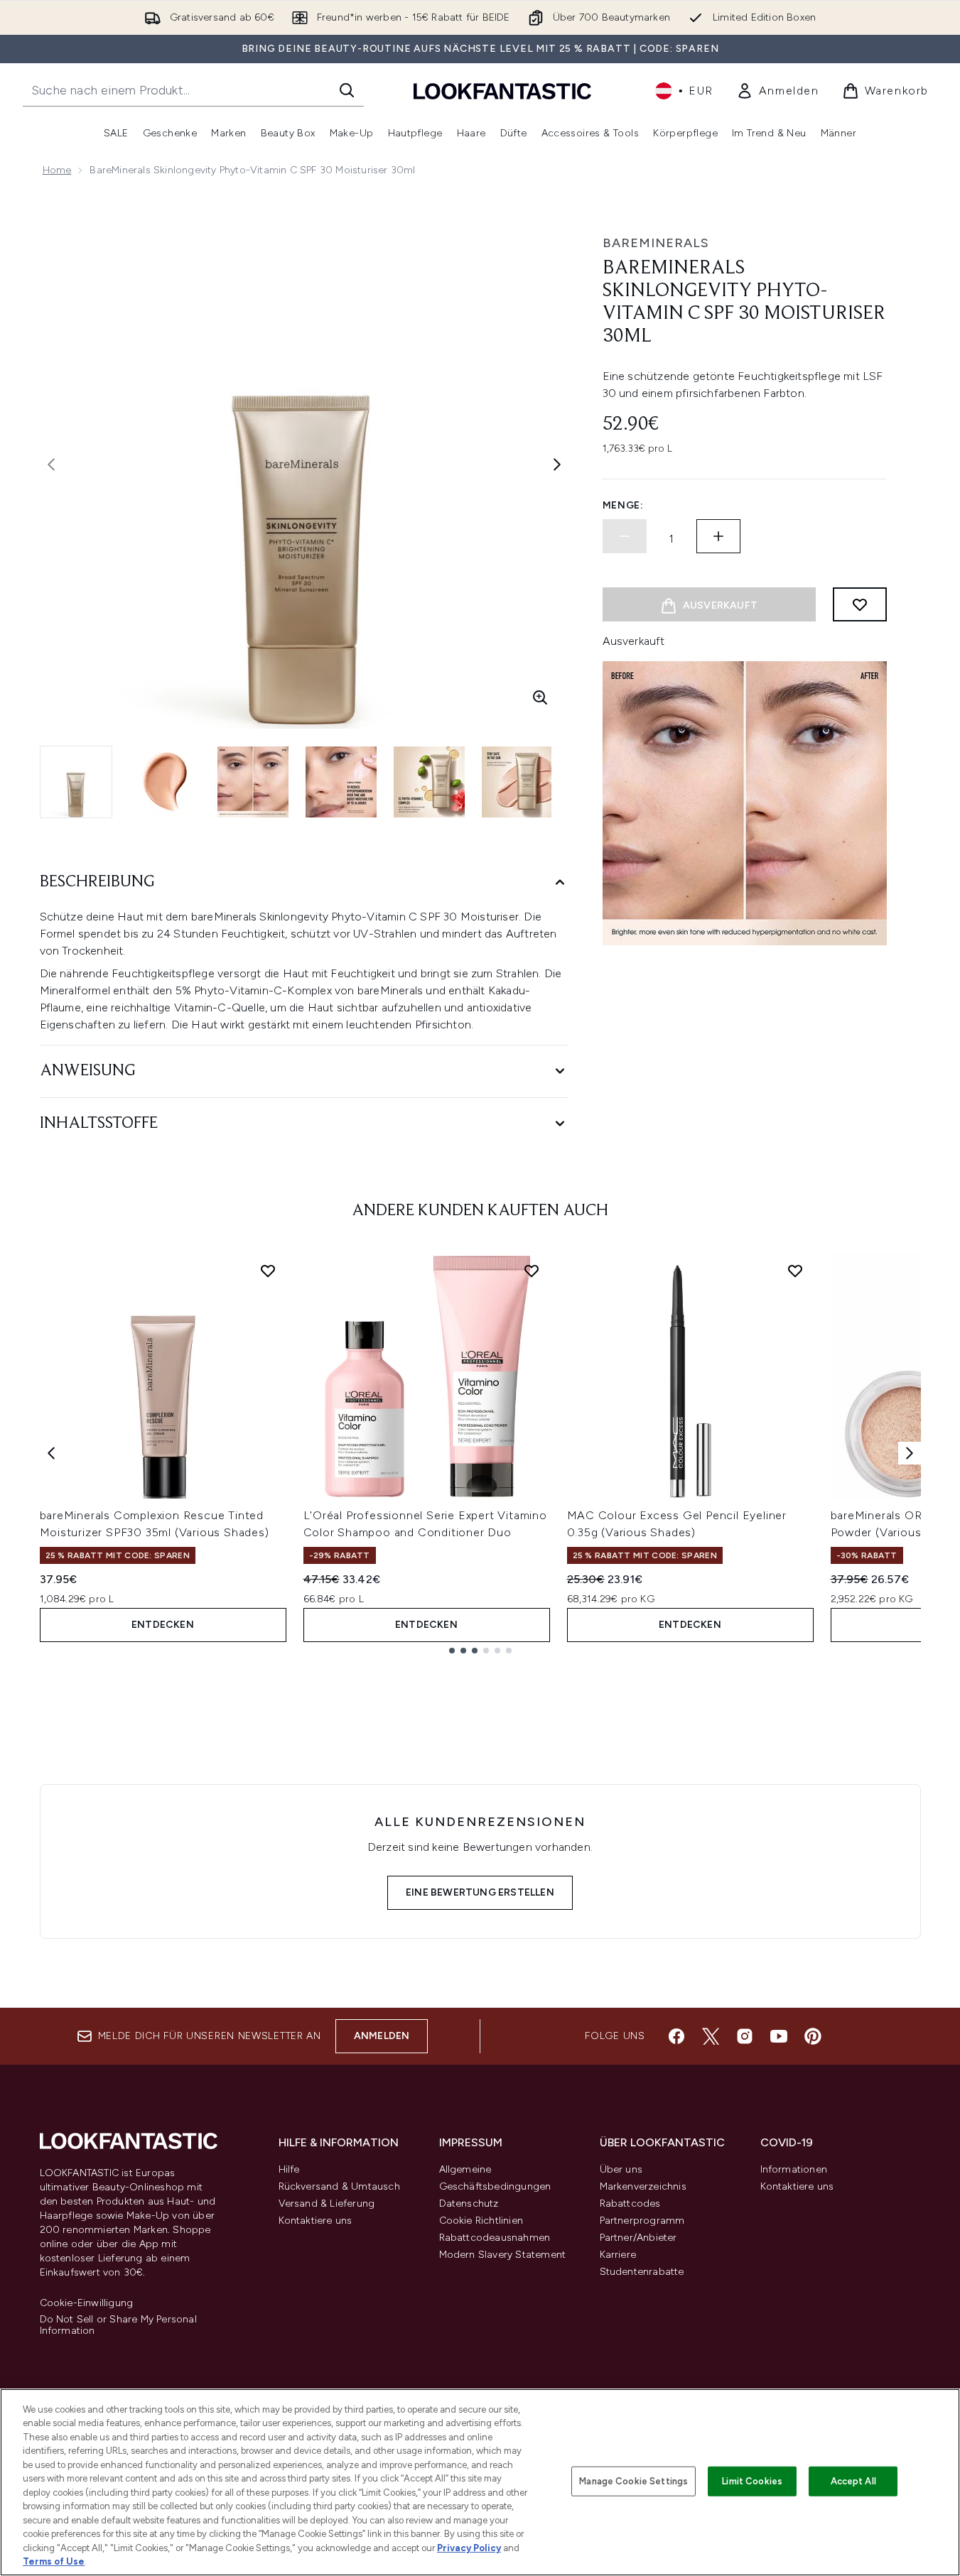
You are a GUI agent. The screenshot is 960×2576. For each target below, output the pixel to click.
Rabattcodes (630, 2203)
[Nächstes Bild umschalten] (557, 464)
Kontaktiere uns (315, 2221)
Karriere (618, 2255)
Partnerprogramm (642, 2221)
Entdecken (163, 1625)
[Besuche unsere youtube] (779, 2036)
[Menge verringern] (625, 536)
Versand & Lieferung (327, 2203)
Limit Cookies (752, 2481)
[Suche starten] (347, 90)
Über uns (621, 2169)
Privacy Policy (469, 2548)
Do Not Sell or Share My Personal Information (118, 2325)
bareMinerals (656, 243)
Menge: (623, 505)
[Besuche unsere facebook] (676, 2036)
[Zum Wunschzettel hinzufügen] (860, 604)
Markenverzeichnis (643, 2186)
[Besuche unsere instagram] (745, 2036)
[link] (778, 91)
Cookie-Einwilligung (87, 2303)
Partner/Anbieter (638, 2238)
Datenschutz (469, 2203)
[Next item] (910, 1453)
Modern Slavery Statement (503, 2255)
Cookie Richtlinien (481, 2221)
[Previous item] (51, 1453)
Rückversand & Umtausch (339, 2186)
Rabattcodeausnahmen (495, 2238)
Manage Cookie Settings (633, 2481)
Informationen (794, 2169)
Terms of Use (54, 2561)
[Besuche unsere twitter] (711, 2036)
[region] (480, 2482)
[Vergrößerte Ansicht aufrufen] (540, 697)
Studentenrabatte (642, 2272)
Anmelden (382, 2036)
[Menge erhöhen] (718, 536)
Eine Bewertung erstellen (480, 1892)
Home (57, 170)
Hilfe (289, 2169)
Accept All (853, 2481)
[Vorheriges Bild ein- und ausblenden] (51, 464)
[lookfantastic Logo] (502, 91)
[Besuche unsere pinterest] (813, 2036)
